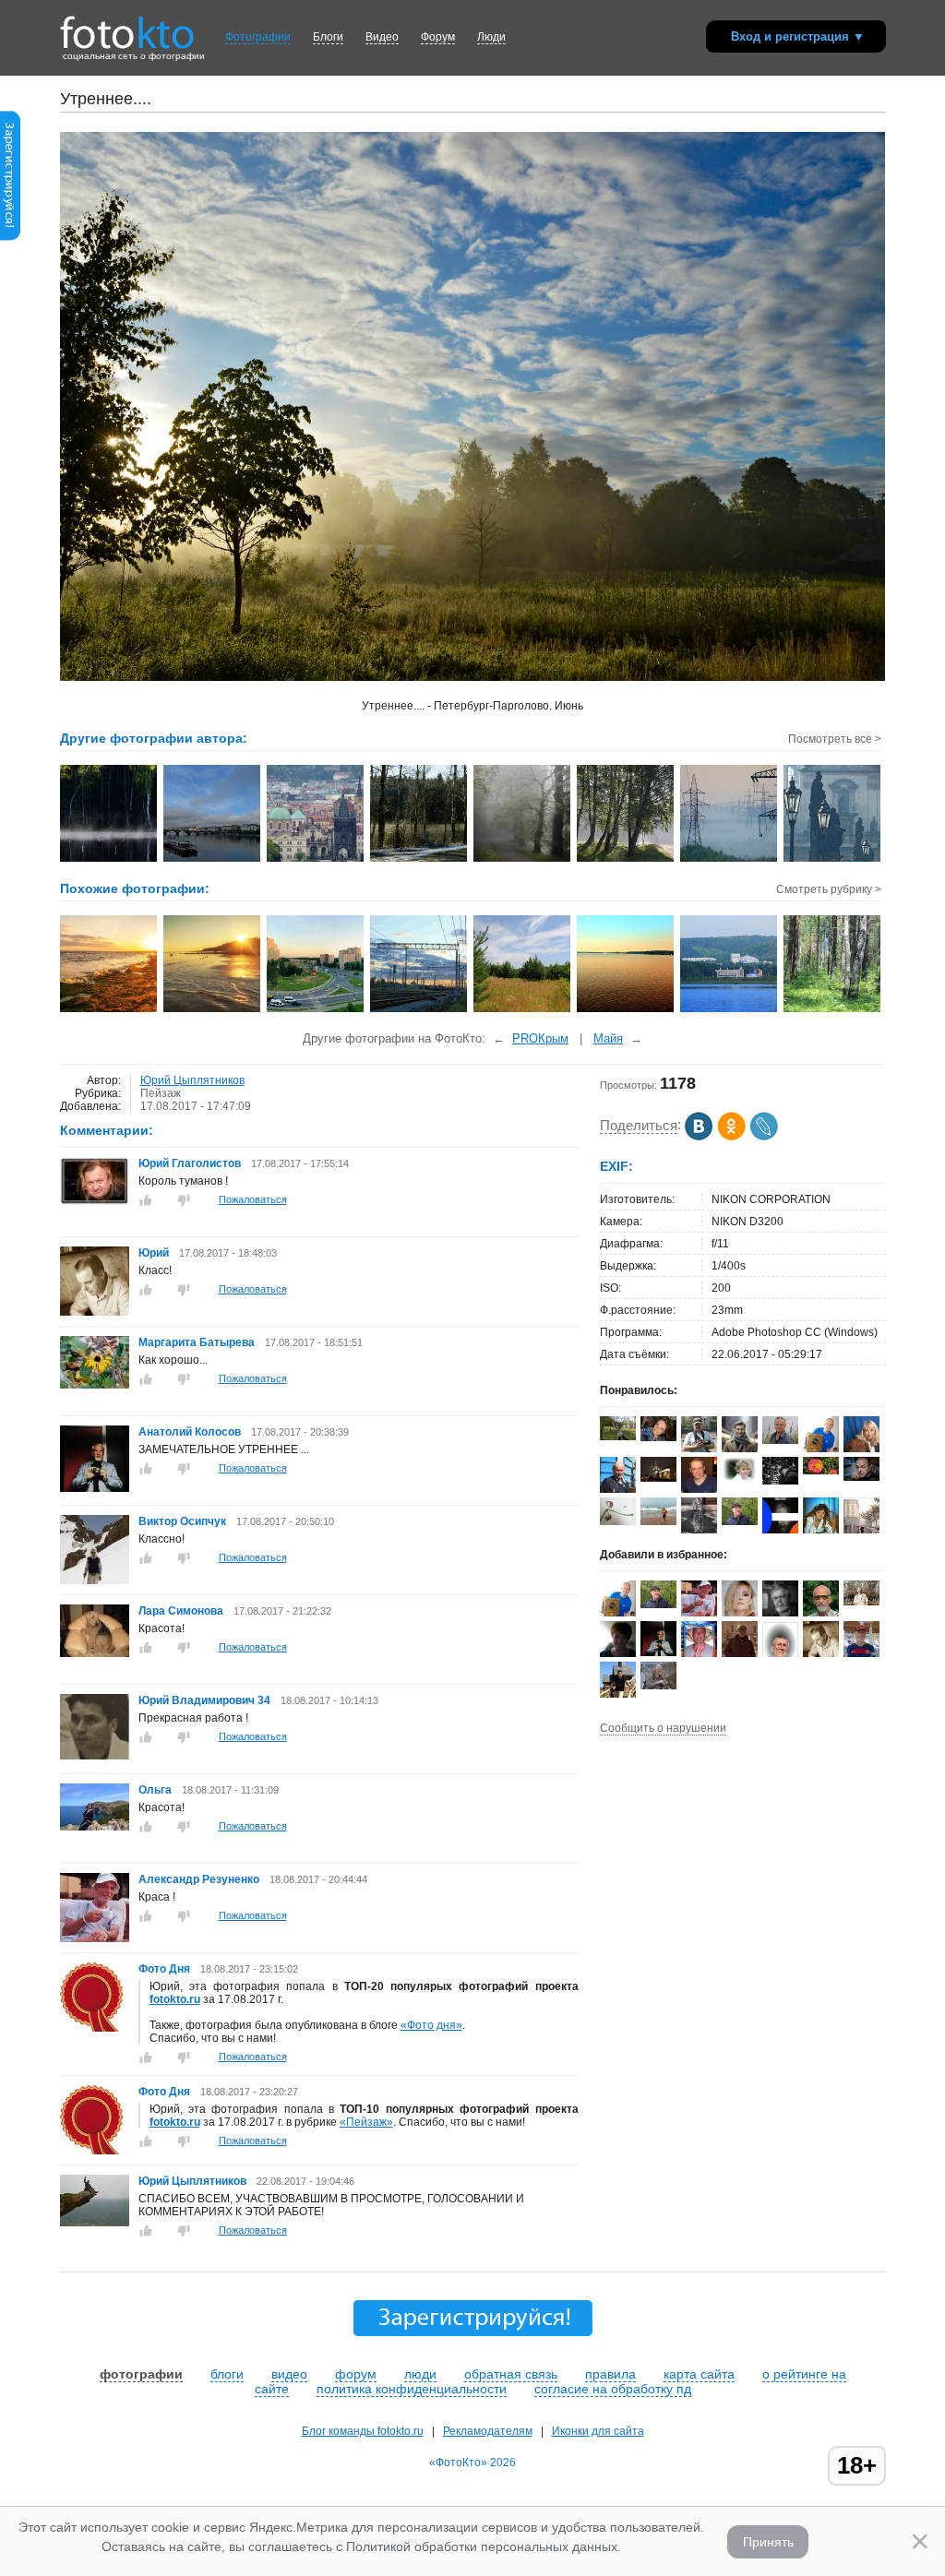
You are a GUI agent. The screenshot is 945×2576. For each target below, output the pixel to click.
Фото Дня (164, 1969)
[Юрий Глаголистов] (95, 1201)
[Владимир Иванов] (699, 1451)
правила (610, 2374)
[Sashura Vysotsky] (780, 1530)
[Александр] (699, 1530)
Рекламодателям (488, 2431)
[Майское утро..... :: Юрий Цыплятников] (833, 860)
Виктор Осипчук (182, 1521)
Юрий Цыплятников (192, 1080)
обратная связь (511, 2374)
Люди (491, 37)
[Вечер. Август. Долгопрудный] (316, 1010)
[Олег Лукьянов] (861, 1602)
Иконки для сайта (598, 2431)
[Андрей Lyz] (780, 1481)
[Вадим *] (780, 1440)
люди (420, 2374)
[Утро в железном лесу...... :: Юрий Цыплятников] (730, 860)
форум (356, 2374)
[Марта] (618, 1437)
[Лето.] (523, 1010)
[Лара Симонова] (95, 1653)
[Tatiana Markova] (740, 1478)
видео (289, 2374)
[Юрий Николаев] (699, 1489)
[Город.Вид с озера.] (730, 1010)
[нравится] (146, 1200)
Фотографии (258, 37)
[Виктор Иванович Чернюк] (861, 1477)
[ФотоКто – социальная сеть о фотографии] (127, 26)
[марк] (740, 1655)
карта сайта (699, 2374)
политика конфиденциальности (412, 2389)
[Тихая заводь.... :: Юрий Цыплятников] (109, 860)
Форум (438, 37)
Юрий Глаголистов (190, 1163)
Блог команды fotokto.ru (363, 2431)
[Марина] (618, 1653)
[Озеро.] (626, 1010)
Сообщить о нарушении (663, 1728)
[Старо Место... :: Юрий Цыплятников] (316, 860)
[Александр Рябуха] (658, 1521)
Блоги (328, 37)
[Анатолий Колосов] (95, 1488)
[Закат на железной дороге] (419, 1010)
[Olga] (658, 1437)
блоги (227, 2374)
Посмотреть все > (835, 739)
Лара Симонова (182, 1611)
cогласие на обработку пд (613, 2389)
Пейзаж (161, 1093)
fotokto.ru (175, 1999)
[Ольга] (95, 1827)
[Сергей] (658, 1478)
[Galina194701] (618, 1521)
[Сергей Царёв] (740, 1451)
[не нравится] (184, 1200)
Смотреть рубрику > (829, 889)
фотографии (141, 2374)
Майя (608, 1038)
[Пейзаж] (109, 1010)
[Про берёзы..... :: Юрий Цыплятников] (626, 860)
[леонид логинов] (821, 1449)
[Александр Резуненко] (95, 1938)
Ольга (156, 1790)
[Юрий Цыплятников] (95, 2223)
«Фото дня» (431, 2025)
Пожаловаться (253, 1199)
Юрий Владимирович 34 (204, 1700)
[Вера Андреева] (821, 1471)
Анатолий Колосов (190, 1432)
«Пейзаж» (366, 2122)
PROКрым (540, 1038)
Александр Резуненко (199, 1879)
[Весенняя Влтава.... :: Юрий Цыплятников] (213, 860)
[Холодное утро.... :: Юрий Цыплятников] (419, 860)
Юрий (155, 1253)
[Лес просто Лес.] (833, 1010)
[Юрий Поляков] (740, 1521)
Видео (382, 37)
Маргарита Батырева (197, 1342)
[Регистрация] (10, 237)
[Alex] (658, 1686)
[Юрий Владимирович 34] (95, 1756)
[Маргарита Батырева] (95, 1385)
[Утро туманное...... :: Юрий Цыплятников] (523, 860)
